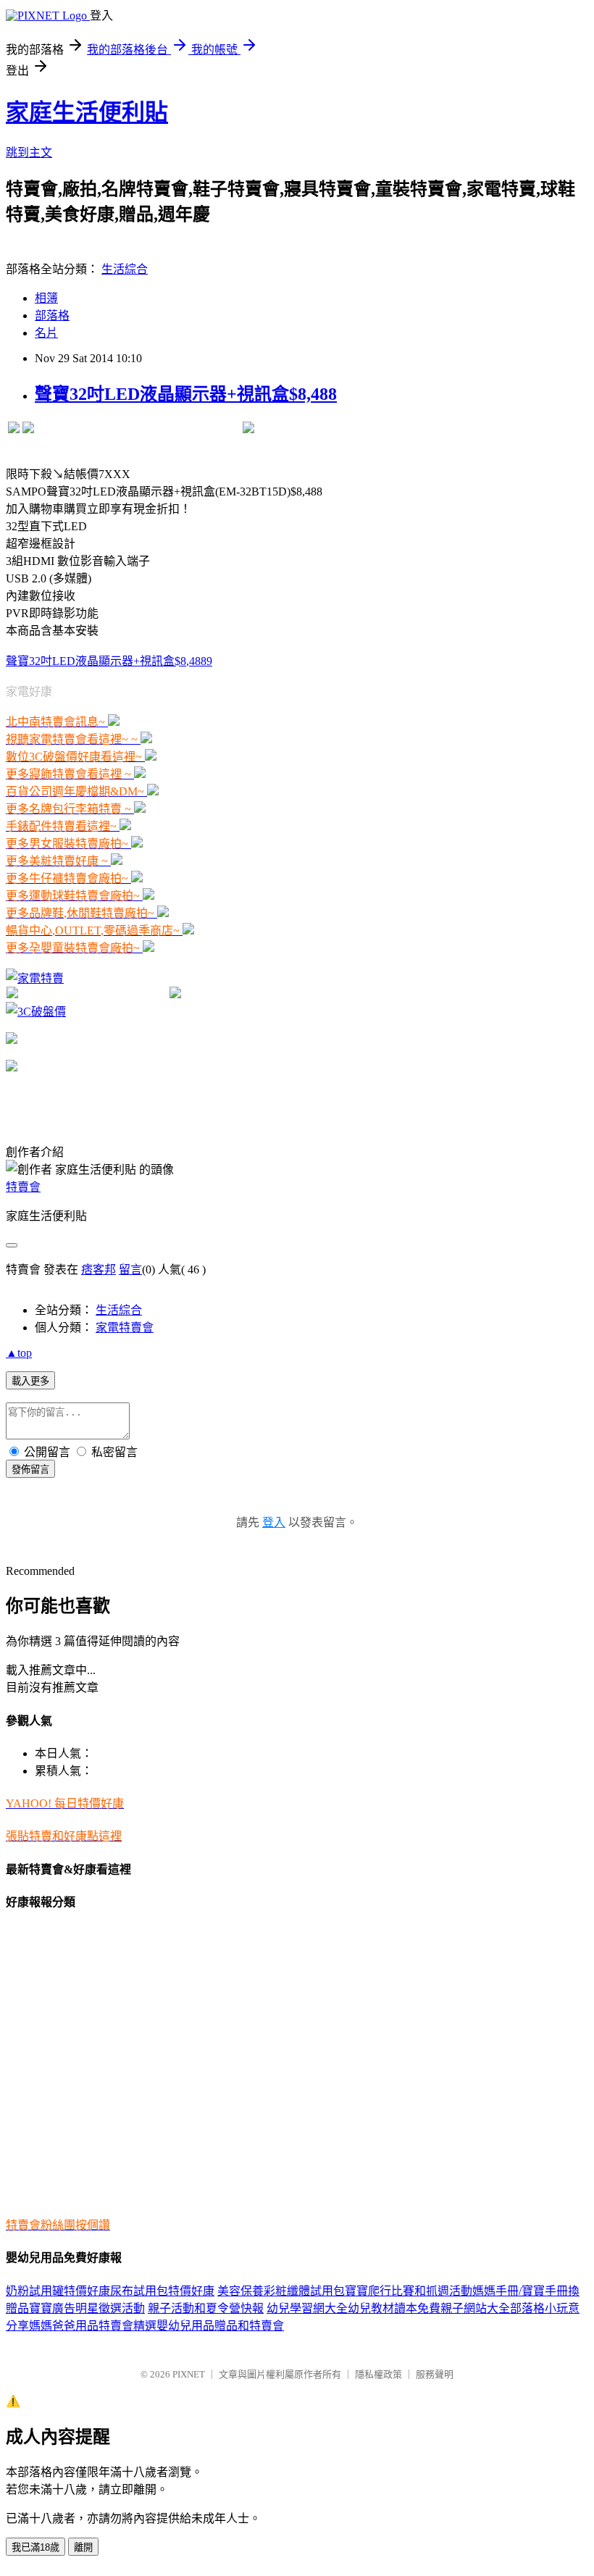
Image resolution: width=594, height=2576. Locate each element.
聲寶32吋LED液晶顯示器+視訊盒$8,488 (186, 394)
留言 (130, 1270)
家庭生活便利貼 (87, 112)
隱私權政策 (378, 2374)
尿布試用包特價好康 (162, 2291)
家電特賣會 (125, 1327)
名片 (46, 333)
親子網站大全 (475, 2308)
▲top (19, 1353)
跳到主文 (29, 152)
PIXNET (189, 2374)
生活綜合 (125, 269)
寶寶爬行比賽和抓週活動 (409, 2291)
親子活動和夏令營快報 (206, 2308)
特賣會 (23, 1187)
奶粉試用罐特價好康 (58, 2291)
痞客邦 (99, 1270)
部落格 (52, 315)
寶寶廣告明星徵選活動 (87, 2308)
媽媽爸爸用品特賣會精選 (93, 2326)
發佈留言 (30, 1469)
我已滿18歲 (35, 2547)
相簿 (46, 298)
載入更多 (30, 1381)
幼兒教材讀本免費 (394, 2308)
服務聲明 (435, 2374)
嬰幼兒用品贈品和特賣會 (220, 2326)
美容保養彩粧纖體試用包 (281, 2291)
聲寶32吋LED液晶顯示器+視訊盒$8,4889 (109, 661)
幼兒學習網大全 (307, 2308)
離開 (83, 2547)
